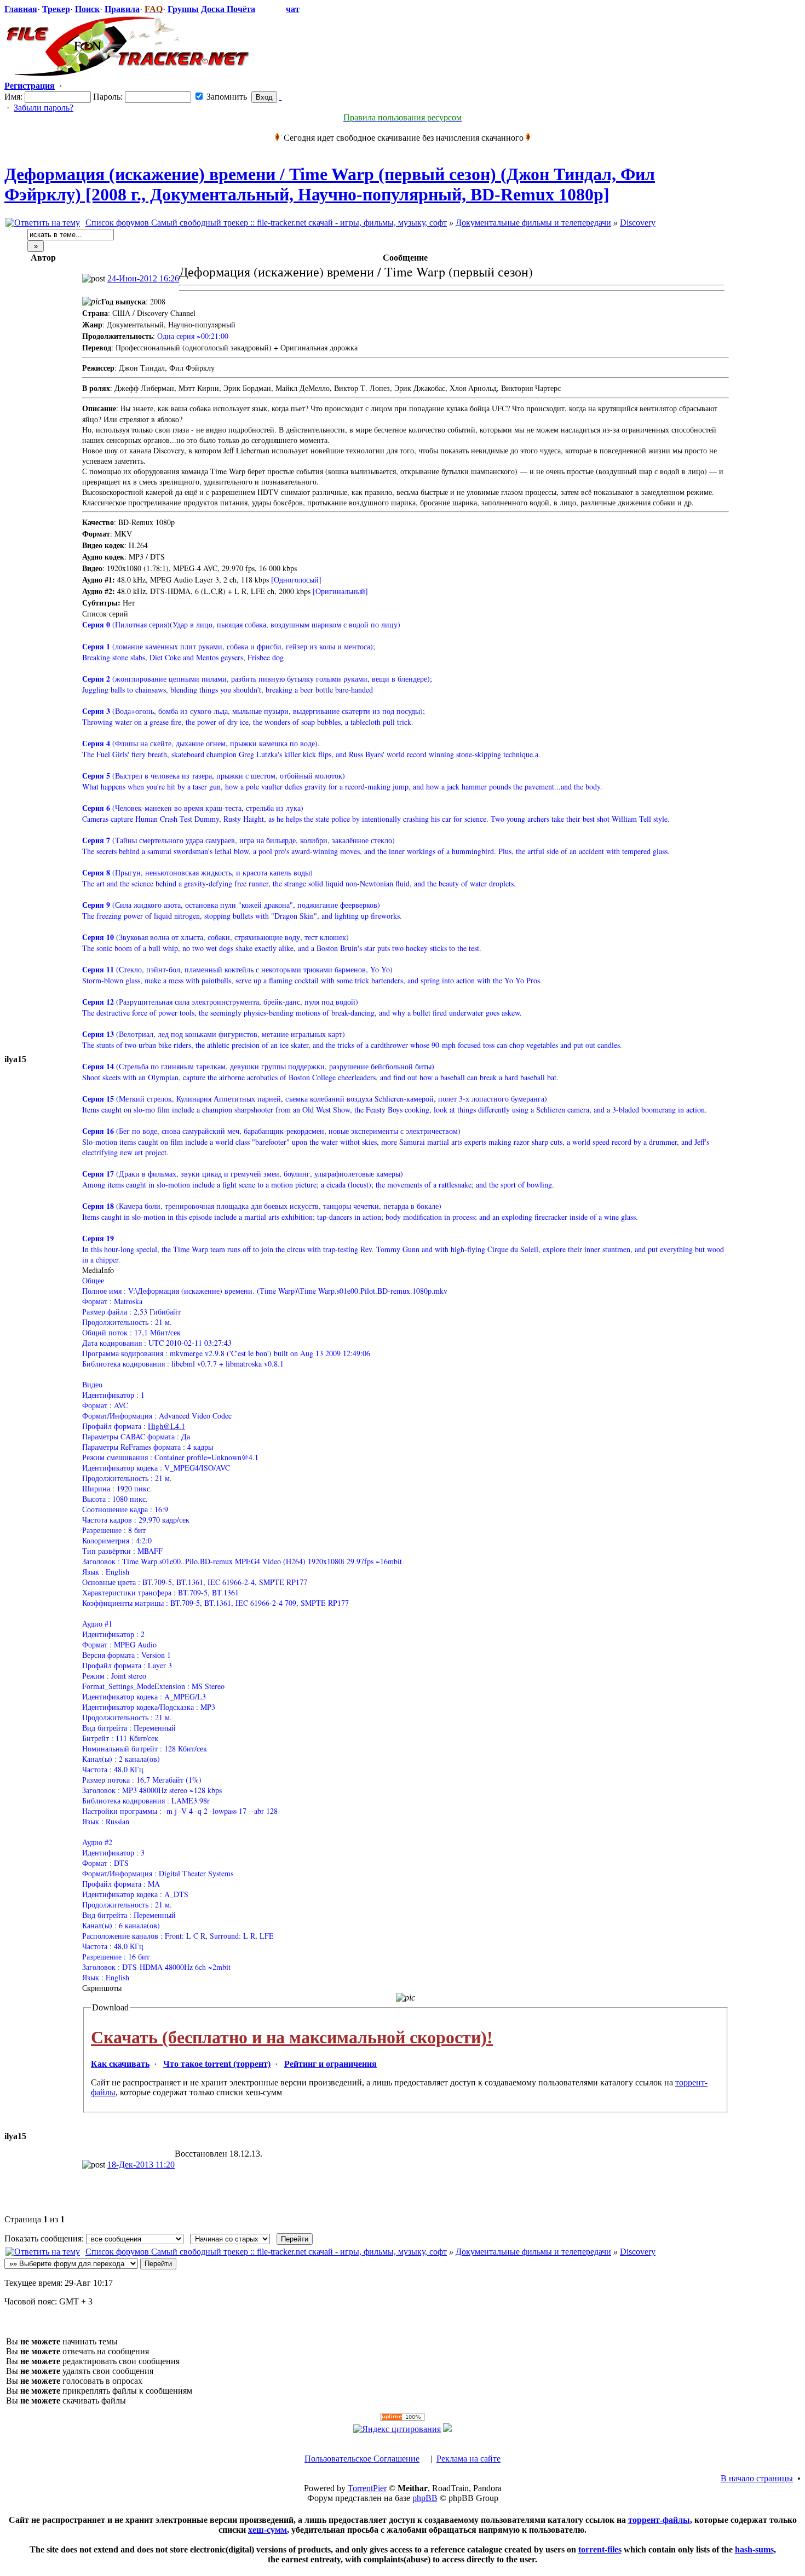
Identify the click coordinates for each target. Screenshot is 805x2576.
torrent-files (600, 2549)
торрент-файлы (659, 2520)
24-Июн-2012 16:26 (143, 278)
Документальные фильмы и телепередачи (533, 223)
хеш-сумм (268, 2530)
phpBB (425, 2498)
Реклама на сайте (468, 2459)
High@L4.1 (166, 1426)
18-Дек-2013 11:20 (141, 2165)
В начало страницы (757, 2478)
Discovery (638, 223)
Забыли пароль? (44, 108)
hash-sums (754, 2549)
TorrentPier (367, 2488)
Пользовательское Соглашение (362, 2459)
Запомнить (226, 97)
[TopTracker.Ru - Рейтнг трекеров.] (447, 2429)
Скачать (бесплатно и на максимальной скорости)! (292, 2037)
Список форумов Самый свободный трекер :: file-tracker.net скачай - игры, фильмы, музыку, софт (266, 223)
